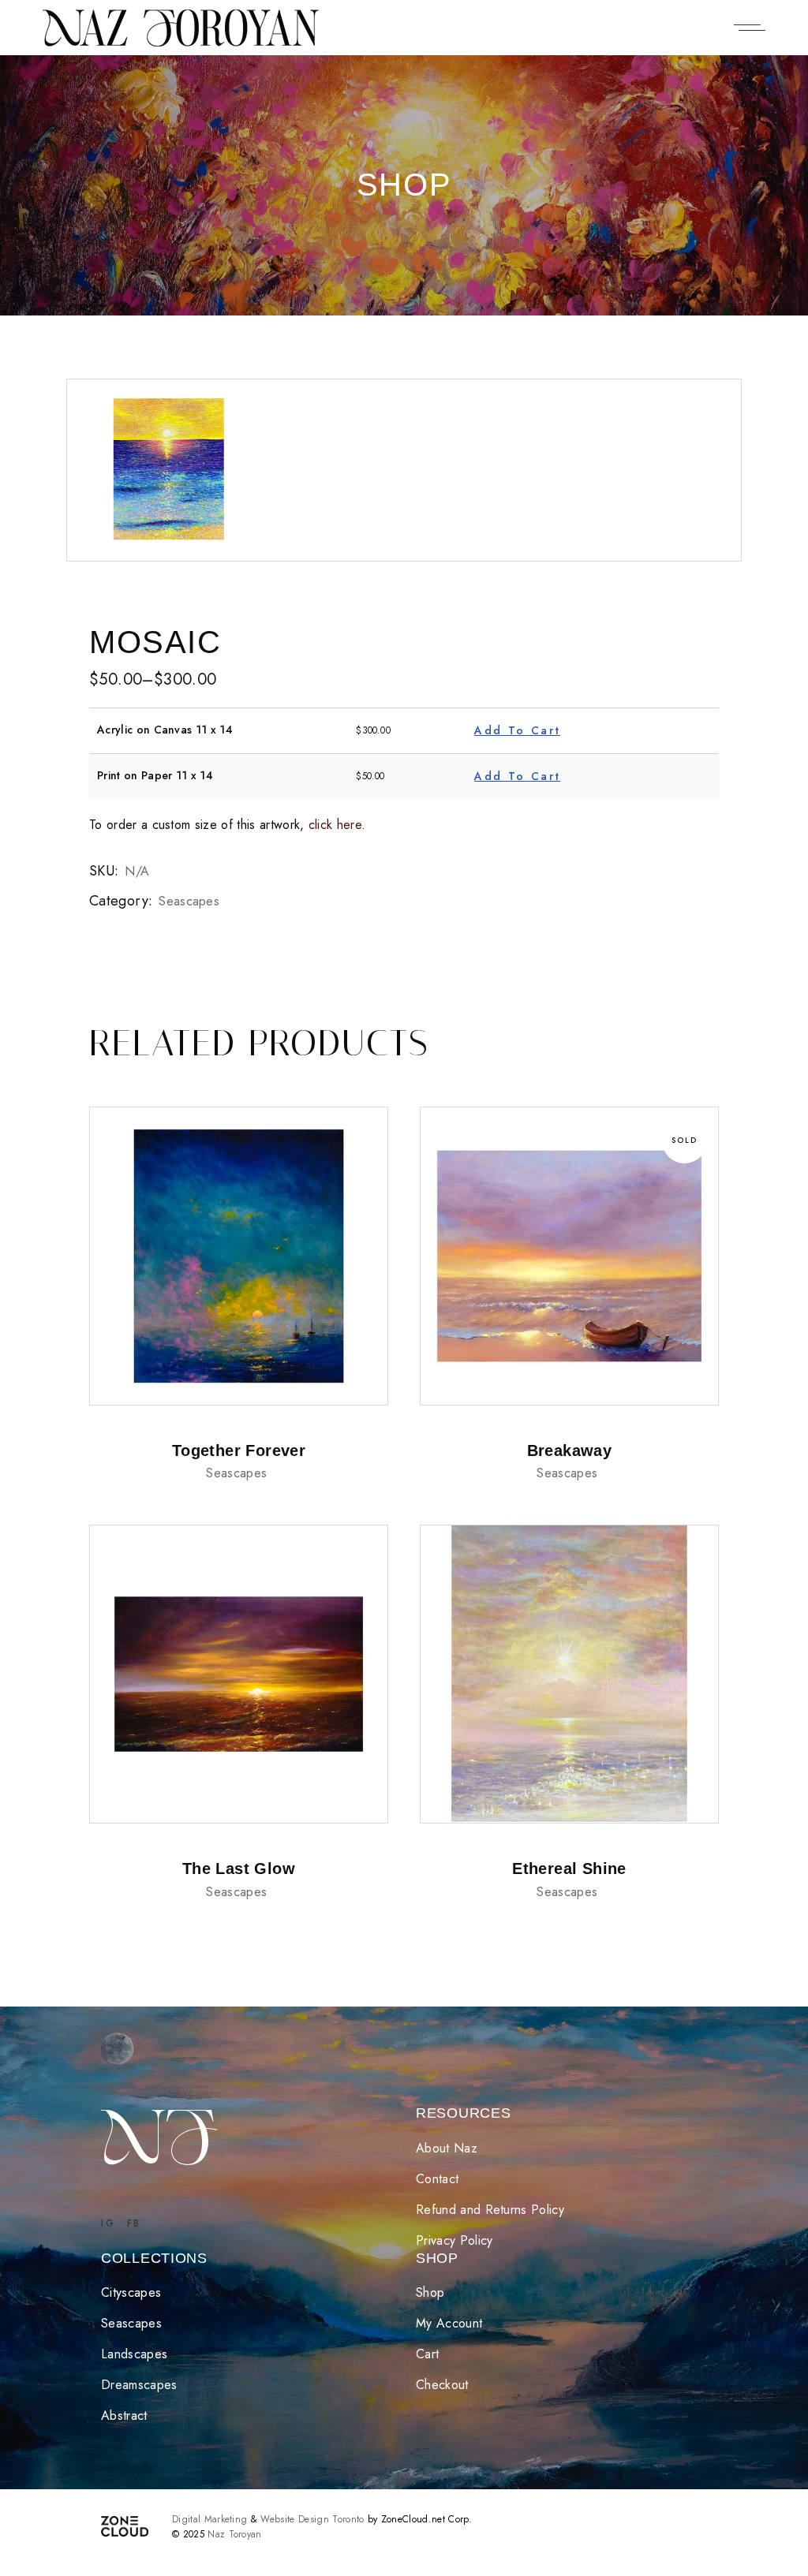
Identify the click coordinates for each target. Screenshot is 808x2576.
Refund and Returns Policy (490, 2210)
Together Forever (239, 1450)
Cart (427, 2354)
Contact (437, 2179)
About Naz (447, 2148)
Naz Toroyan (235, 2534)
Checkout (442, 2385)
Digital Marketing (209, 2519)
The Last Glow (239, 1869)
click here (335, 825)
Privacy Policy (454, 2240)
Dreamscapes (141, 2385)
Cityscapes (131, 2292)
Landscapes (134, 2354)
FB (134, 2223)
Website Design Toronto (312, 2519)
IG (108, 2223)
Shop (430, 2292)
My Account (449, 2323)
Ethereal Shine (569, 1869)
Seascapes (191, 901)
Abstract (126, 2415)
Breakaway (570, 1450)
